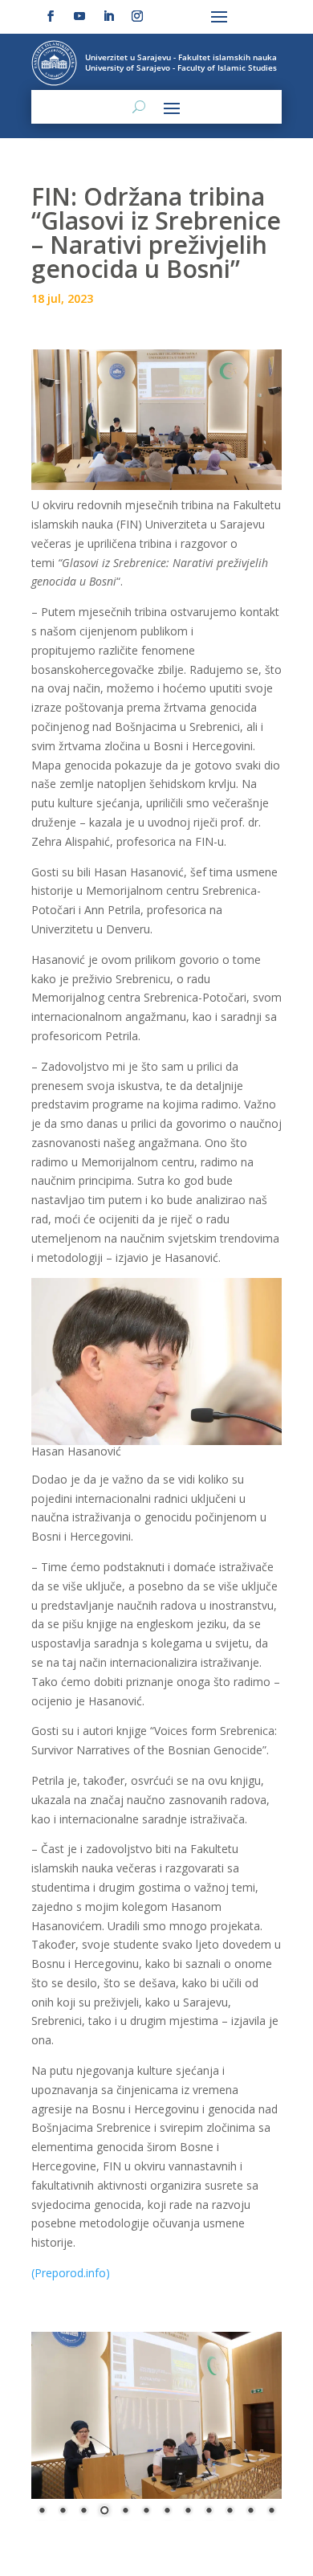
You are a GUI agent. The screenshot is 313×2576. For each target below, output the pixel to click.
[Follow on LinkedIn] (108, 16)
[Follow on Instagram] (137, 16)
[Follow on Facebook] (51, 16)
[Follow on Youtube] (79, 16)
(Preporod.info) (71, 2273)
